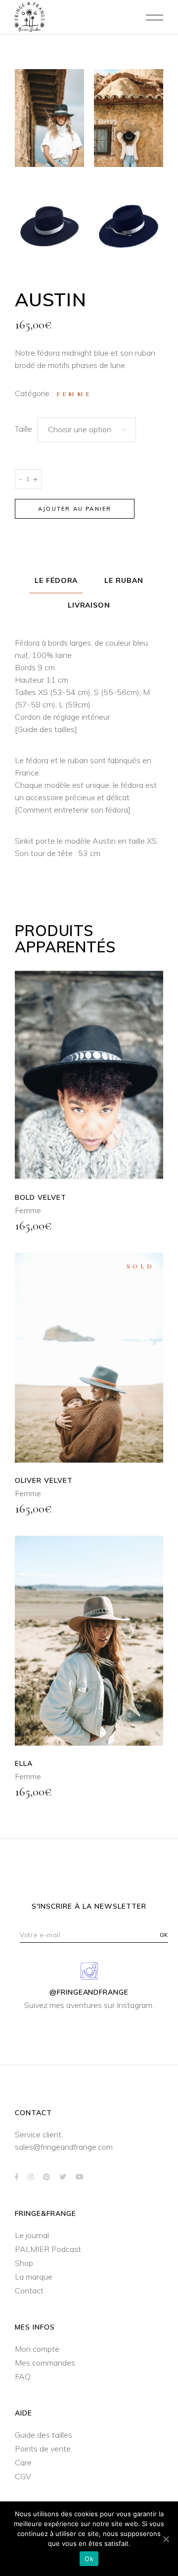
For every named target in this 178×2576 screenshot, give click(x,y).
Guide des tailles (46, 729)
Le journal (32, 2235)
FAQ (23, 2376)
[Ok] (166, 2539)
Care (23, 2462)
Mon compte (37, 2349)
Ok (89, 2559)
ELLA (24, 1763)
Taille (23, 429)
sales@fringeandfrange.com (64, 2147)
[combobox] (87, 430)
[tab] (56, 581)
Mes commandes (45, 2363)
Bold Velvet (41, 1197)
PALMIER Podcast (48, 2249)
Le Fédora (56, 580)
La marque (34, 2277)
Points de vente (43, 2449)
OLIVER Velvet (44, 1480)
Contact (29, 2290)
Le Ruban (124, 580)
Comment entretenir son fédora (73, 810)
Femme (74, 394)
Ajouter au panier (75, 509)
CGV (23, 2476)
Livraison (89, 605)
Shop (24, 2263)
